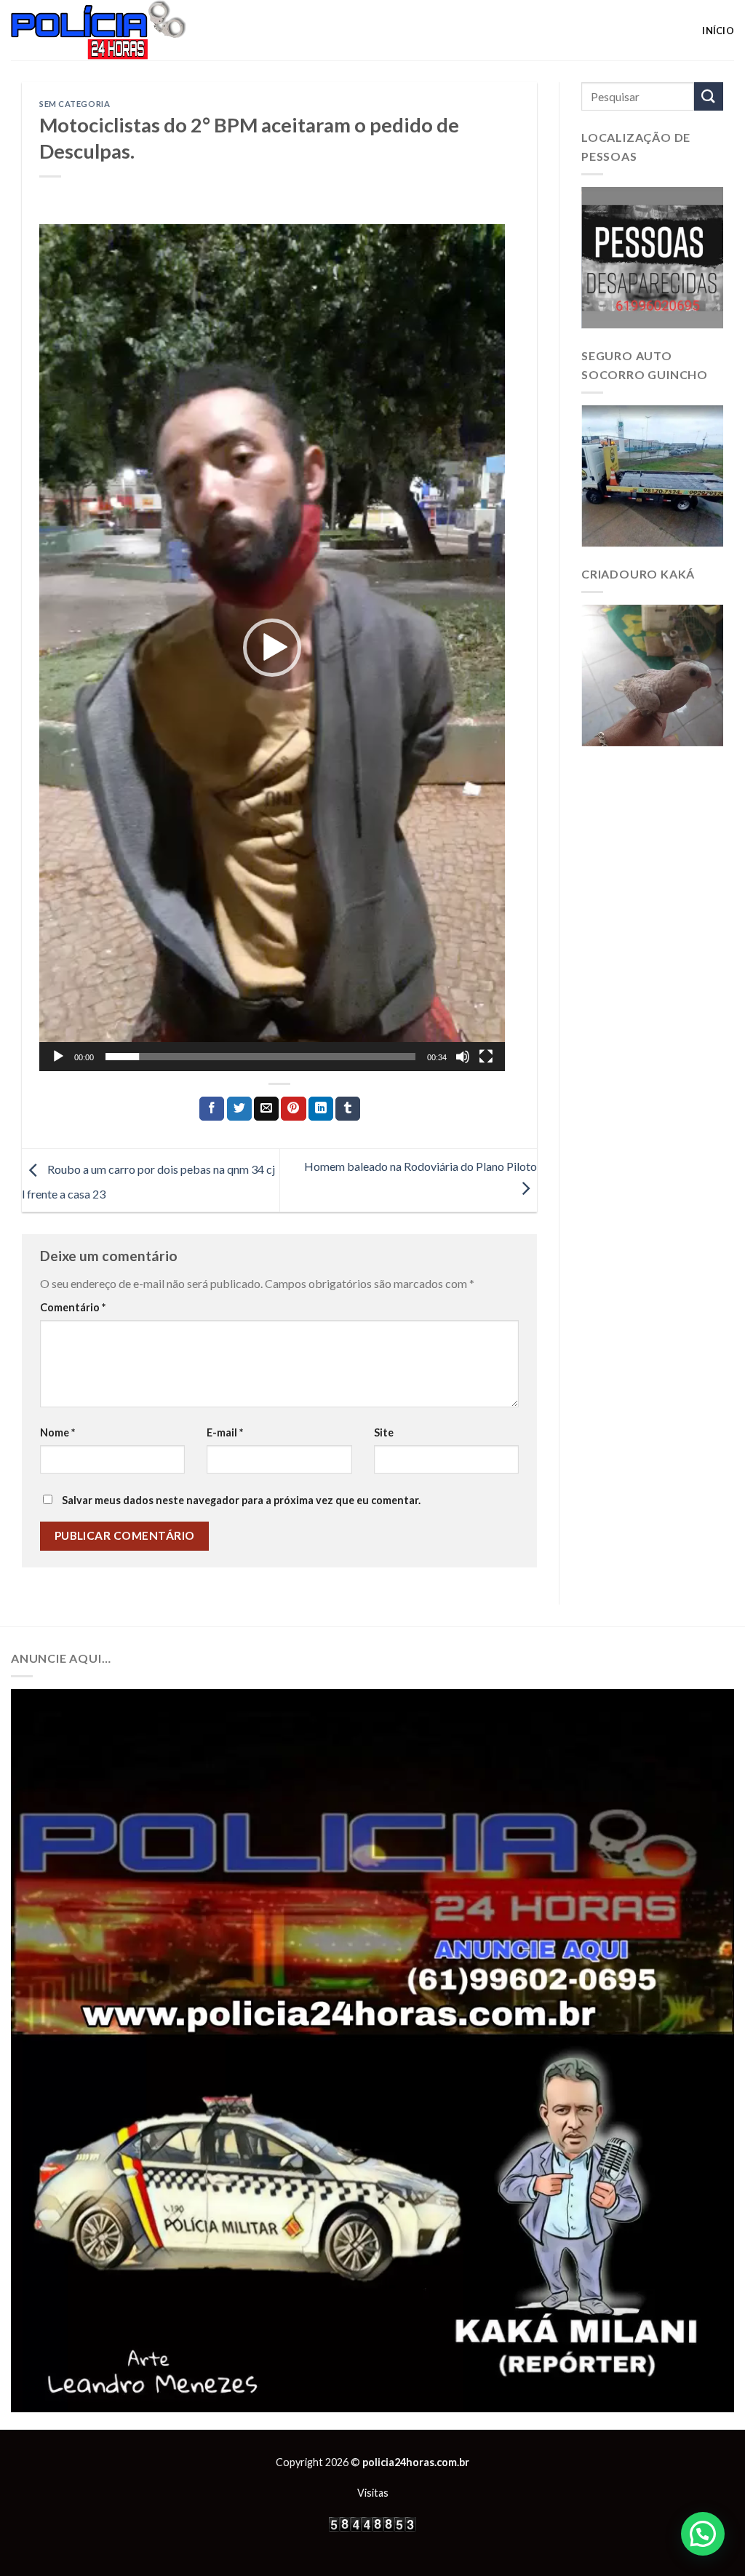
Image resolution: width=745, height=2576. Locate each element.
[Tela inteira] (486, 1057)
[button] (272, 648)
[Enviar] (709, 96)
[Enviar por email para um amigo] (266, 1109)
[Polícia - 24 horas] (123, 30)
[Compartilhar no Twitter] (239, 1109)
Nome (57, 1432)
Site (384, 1432)
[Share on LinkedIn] (321, 1109)
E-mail (225, 1432)
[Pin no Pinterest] (293, 1109)
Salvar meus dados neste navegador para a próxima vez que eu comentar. (241, 1500)
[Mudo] (463, 1057)
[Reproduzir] (58, 1057)
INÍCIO (718, 31)
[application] (272, 648)
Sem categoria (75, 104)
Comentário (73, 1307)
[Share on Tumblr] (348, 1109)
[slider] (260, 1057)
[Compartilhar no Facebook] (212, 1109)
